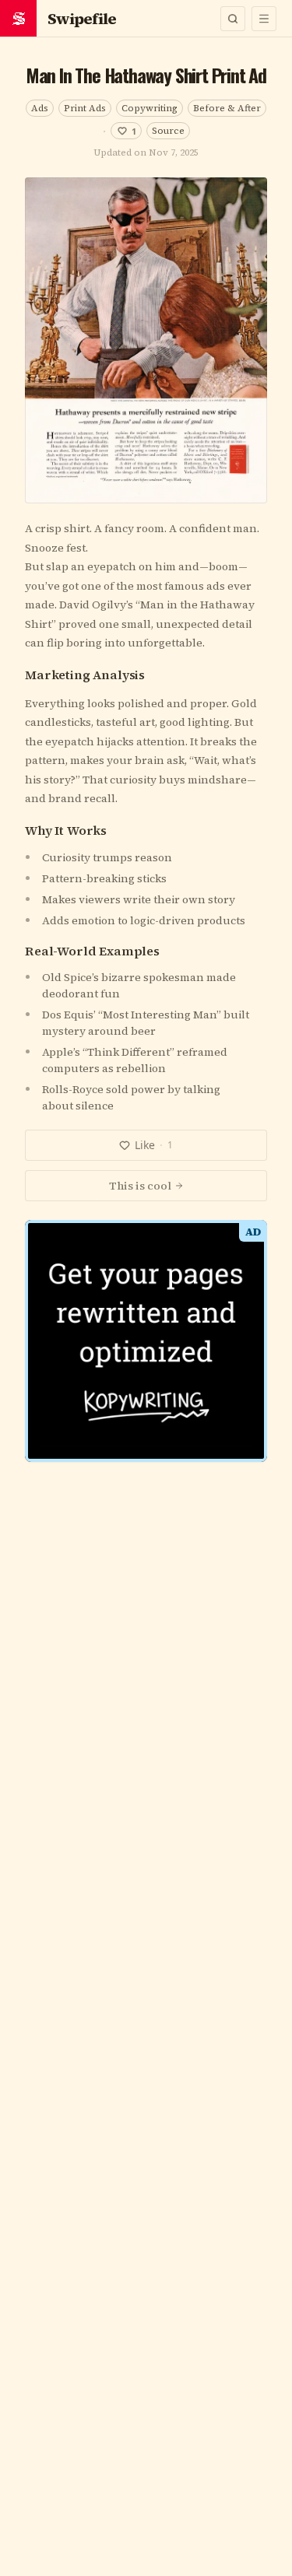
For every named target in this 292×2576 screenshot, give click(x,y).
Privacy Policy (195, 1470)
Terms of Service (102, 1470)
